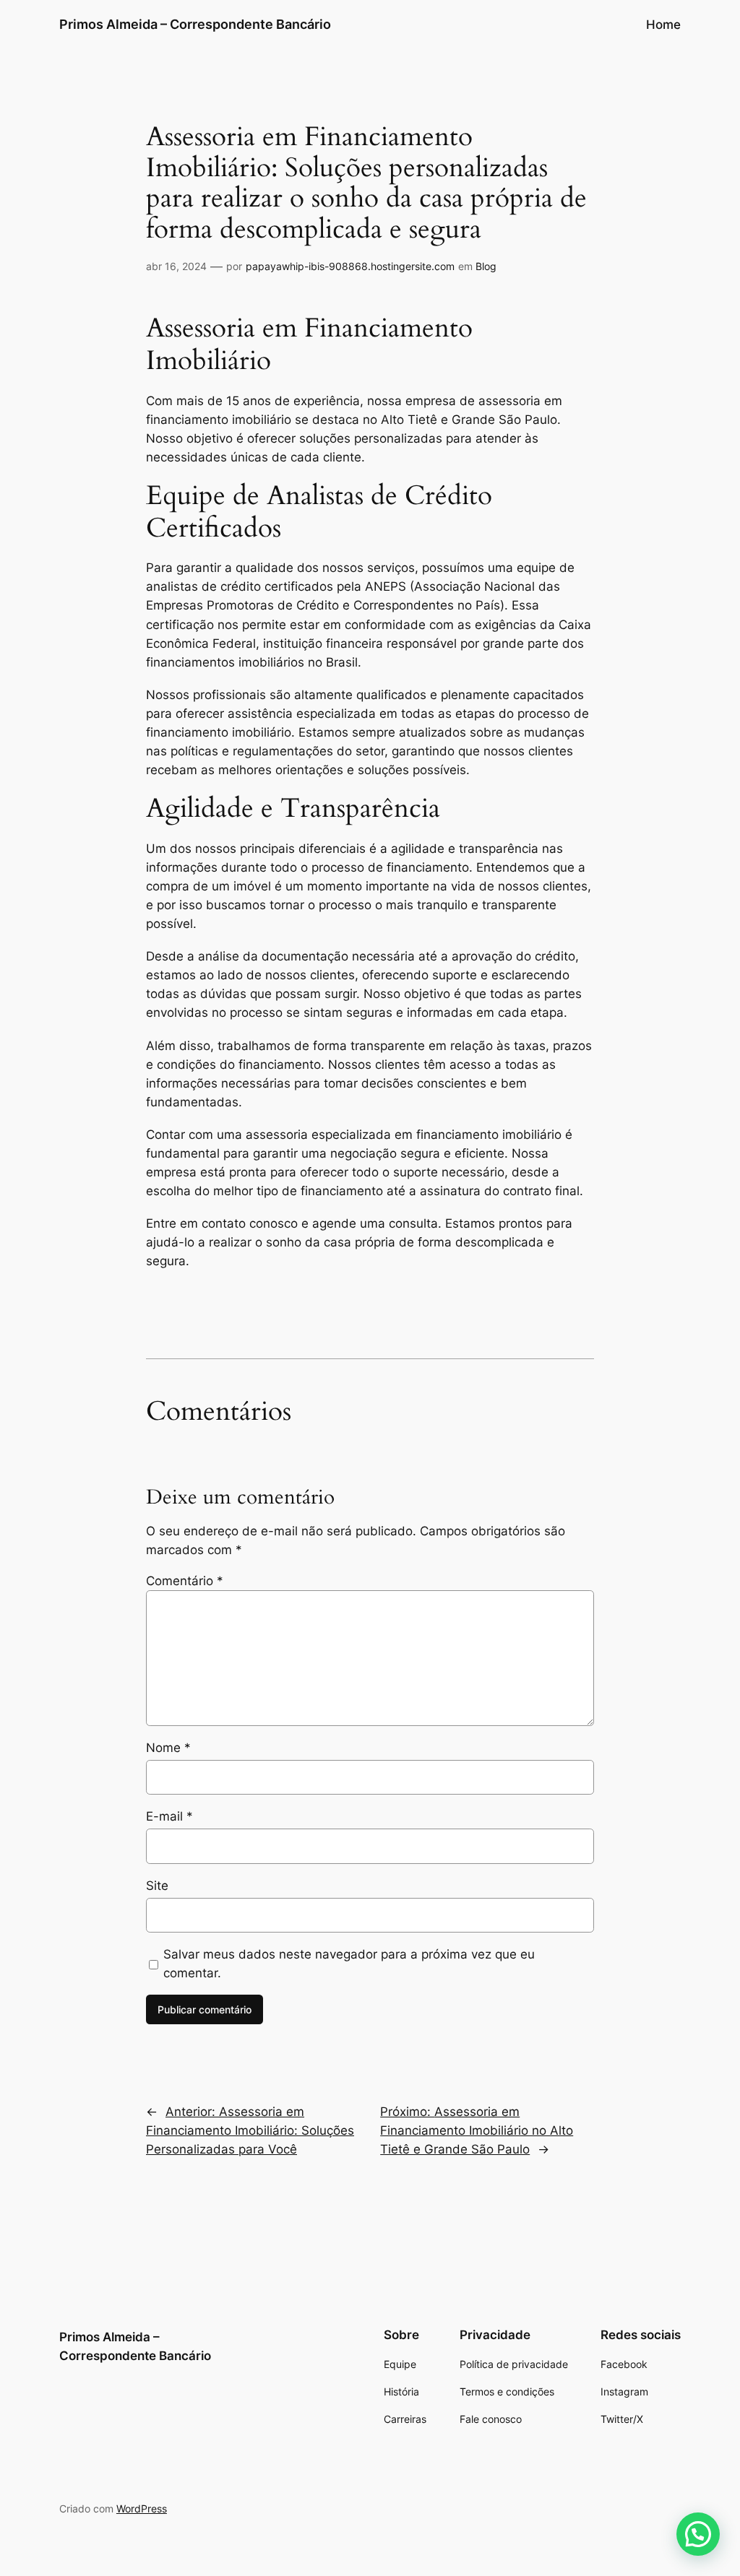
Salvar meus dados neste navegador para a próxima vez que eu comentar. (349, 1964)
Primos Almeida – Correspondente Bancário (195, 24)
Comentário (185, 1581)
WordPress (142, 2508)
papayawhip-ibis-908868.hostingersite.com (350, 266)
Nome (168, 1748)
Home (663, 25)
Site (157, 1886)
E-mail (169, 1816)
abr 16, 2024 (176, 266)
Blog (486, 266)
